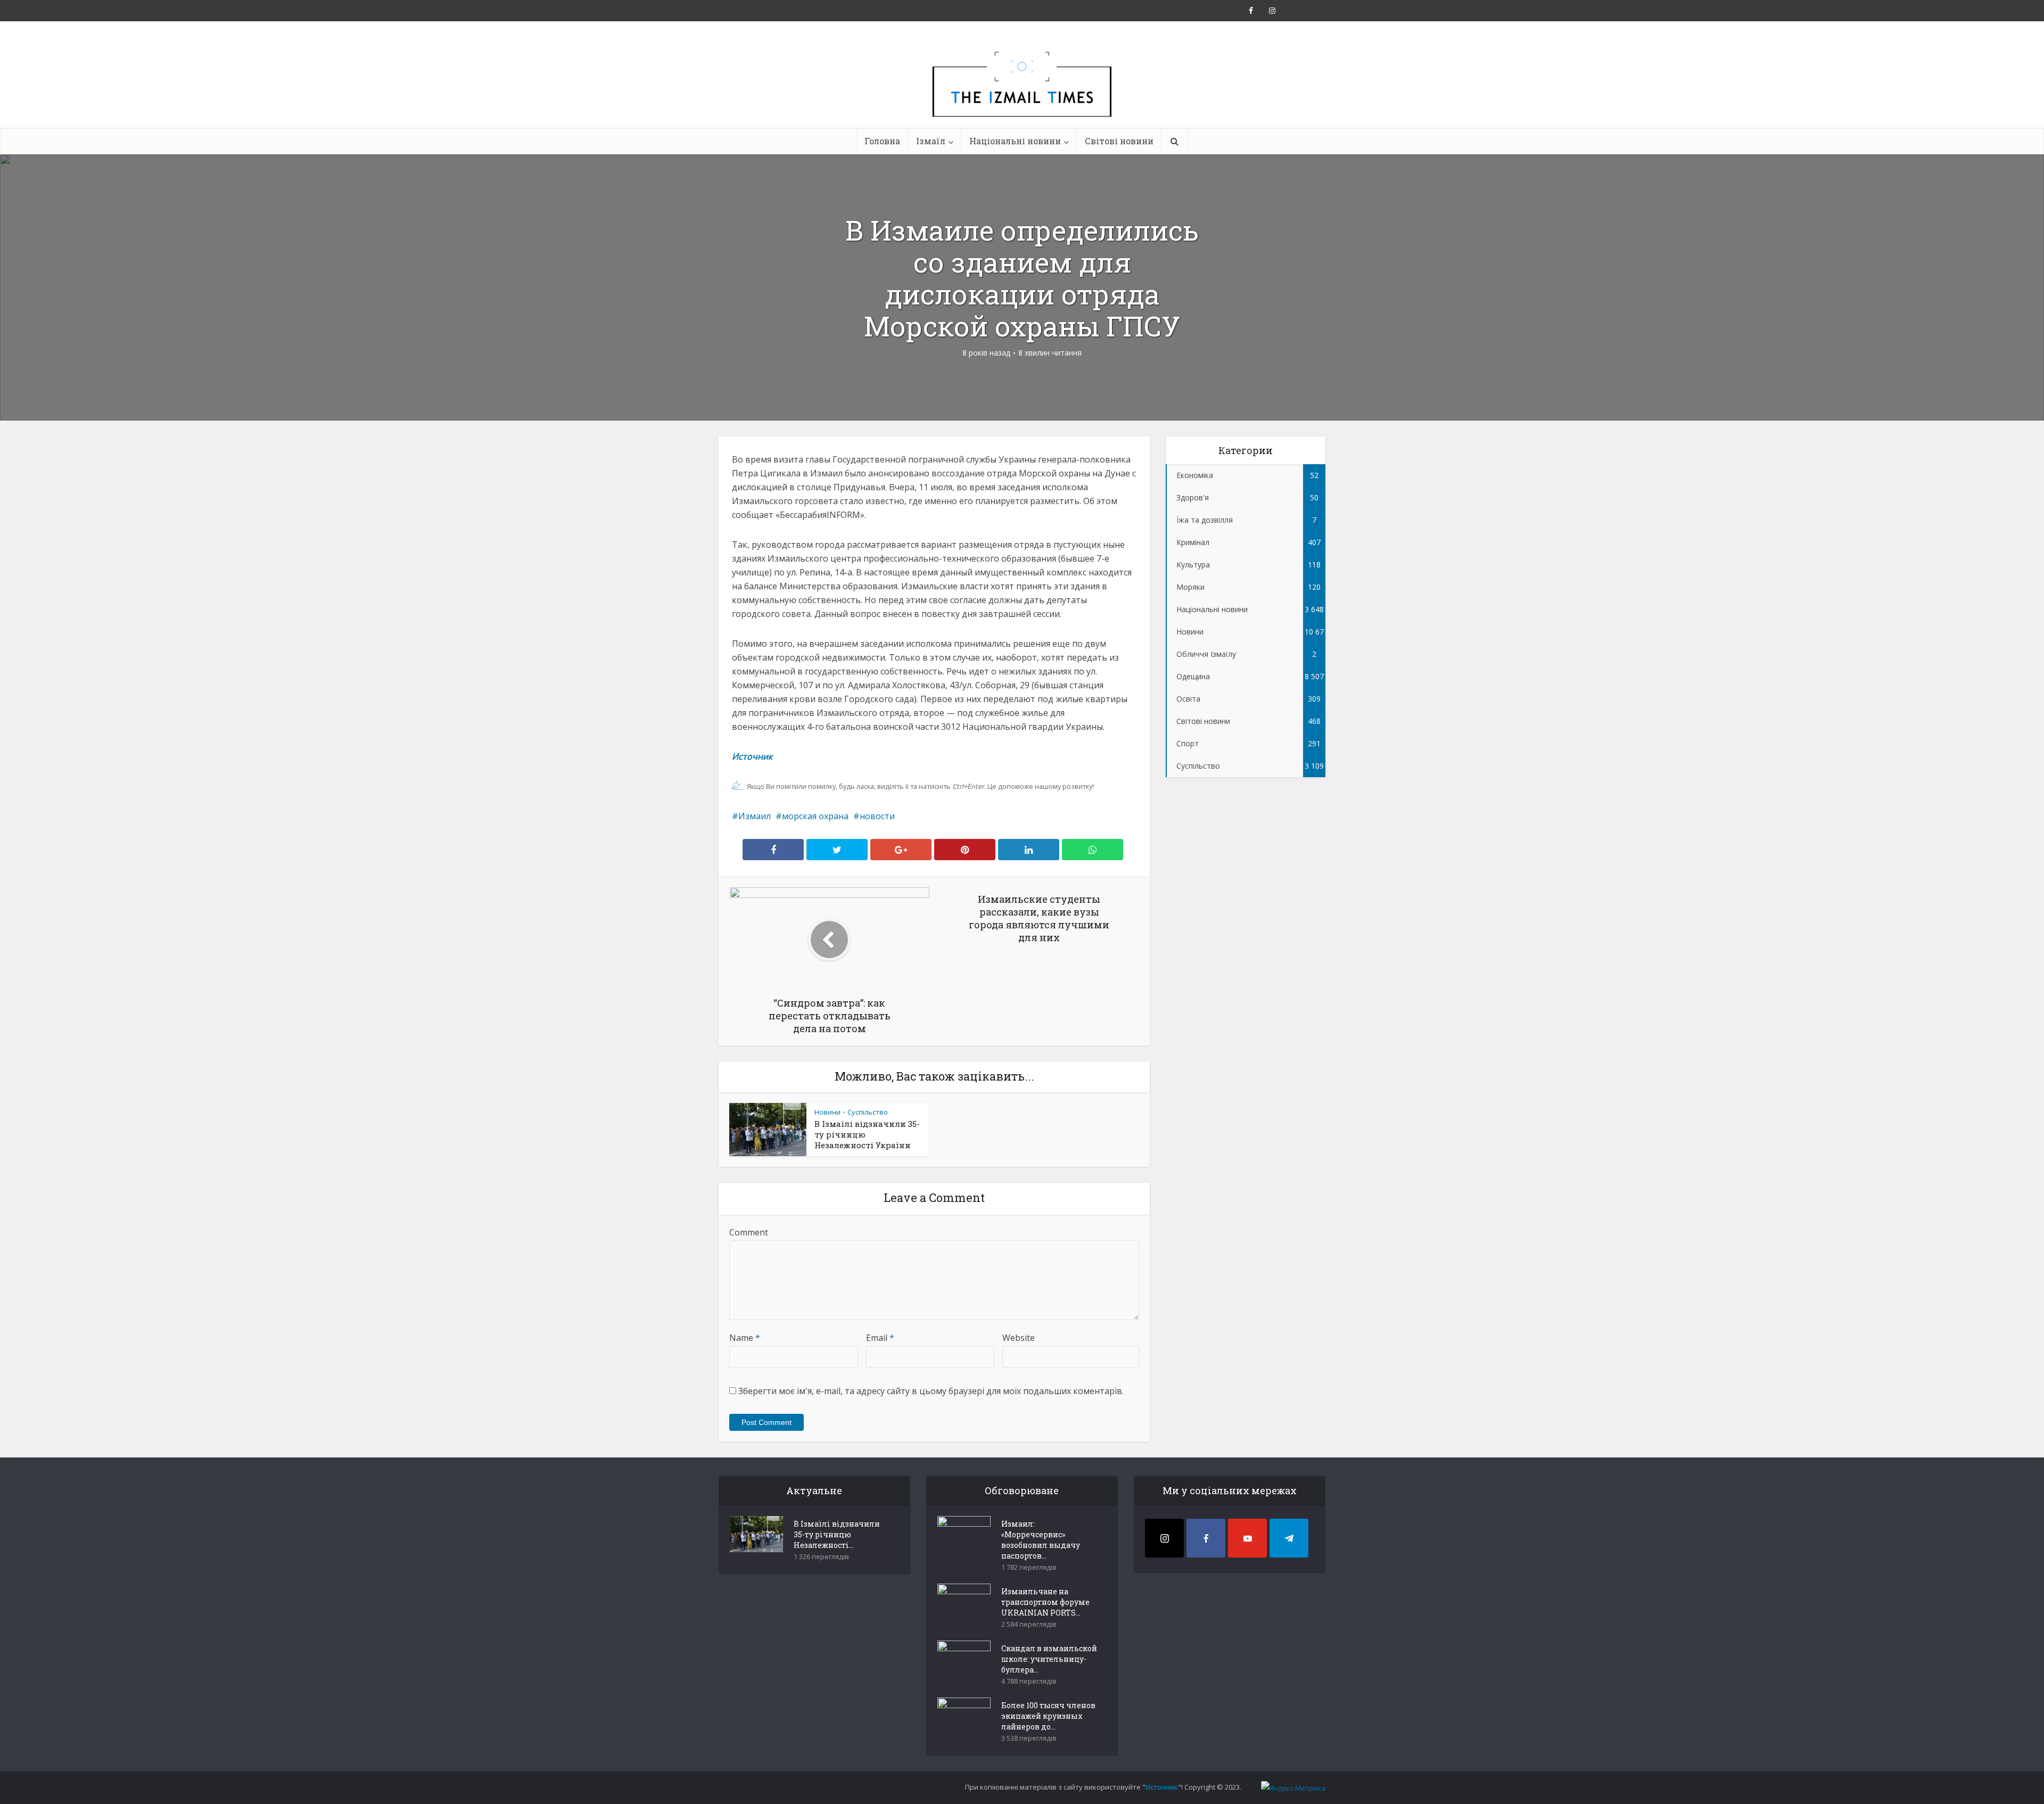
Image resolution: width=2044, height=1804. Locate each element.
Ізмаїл (931, 141)
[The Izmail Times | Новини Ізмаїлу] (1022, 96)
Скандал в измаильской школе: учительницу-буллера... (1049, 1659)
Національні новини (1015, 141)
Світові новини (1119, 141)
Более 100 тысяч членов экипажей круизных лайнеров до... (1048, 1716)
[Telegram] (1289, 1538)
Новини (827, 1112)
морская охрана (815, 816)
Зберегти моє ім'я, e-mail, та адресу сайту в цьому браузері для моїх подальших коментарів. (931, 1391)
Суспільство (868, 1112)
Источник (753, 756)
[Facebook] (1206, 1538)
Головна (882, 141)
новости (877, 816)
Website (1019, 1338)
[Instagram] (1164, 1538)
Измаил (755, 816)
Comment (749, 1232)
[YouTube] (1247, 1538)
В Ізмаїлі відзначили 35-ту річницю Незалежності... (837, 1534)
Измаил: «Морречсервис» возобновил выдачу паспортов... (1041, 1540)
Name (745, 1338)
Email (880, 1338)
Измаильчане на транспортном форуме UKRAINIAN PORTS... (1045, 1602)
